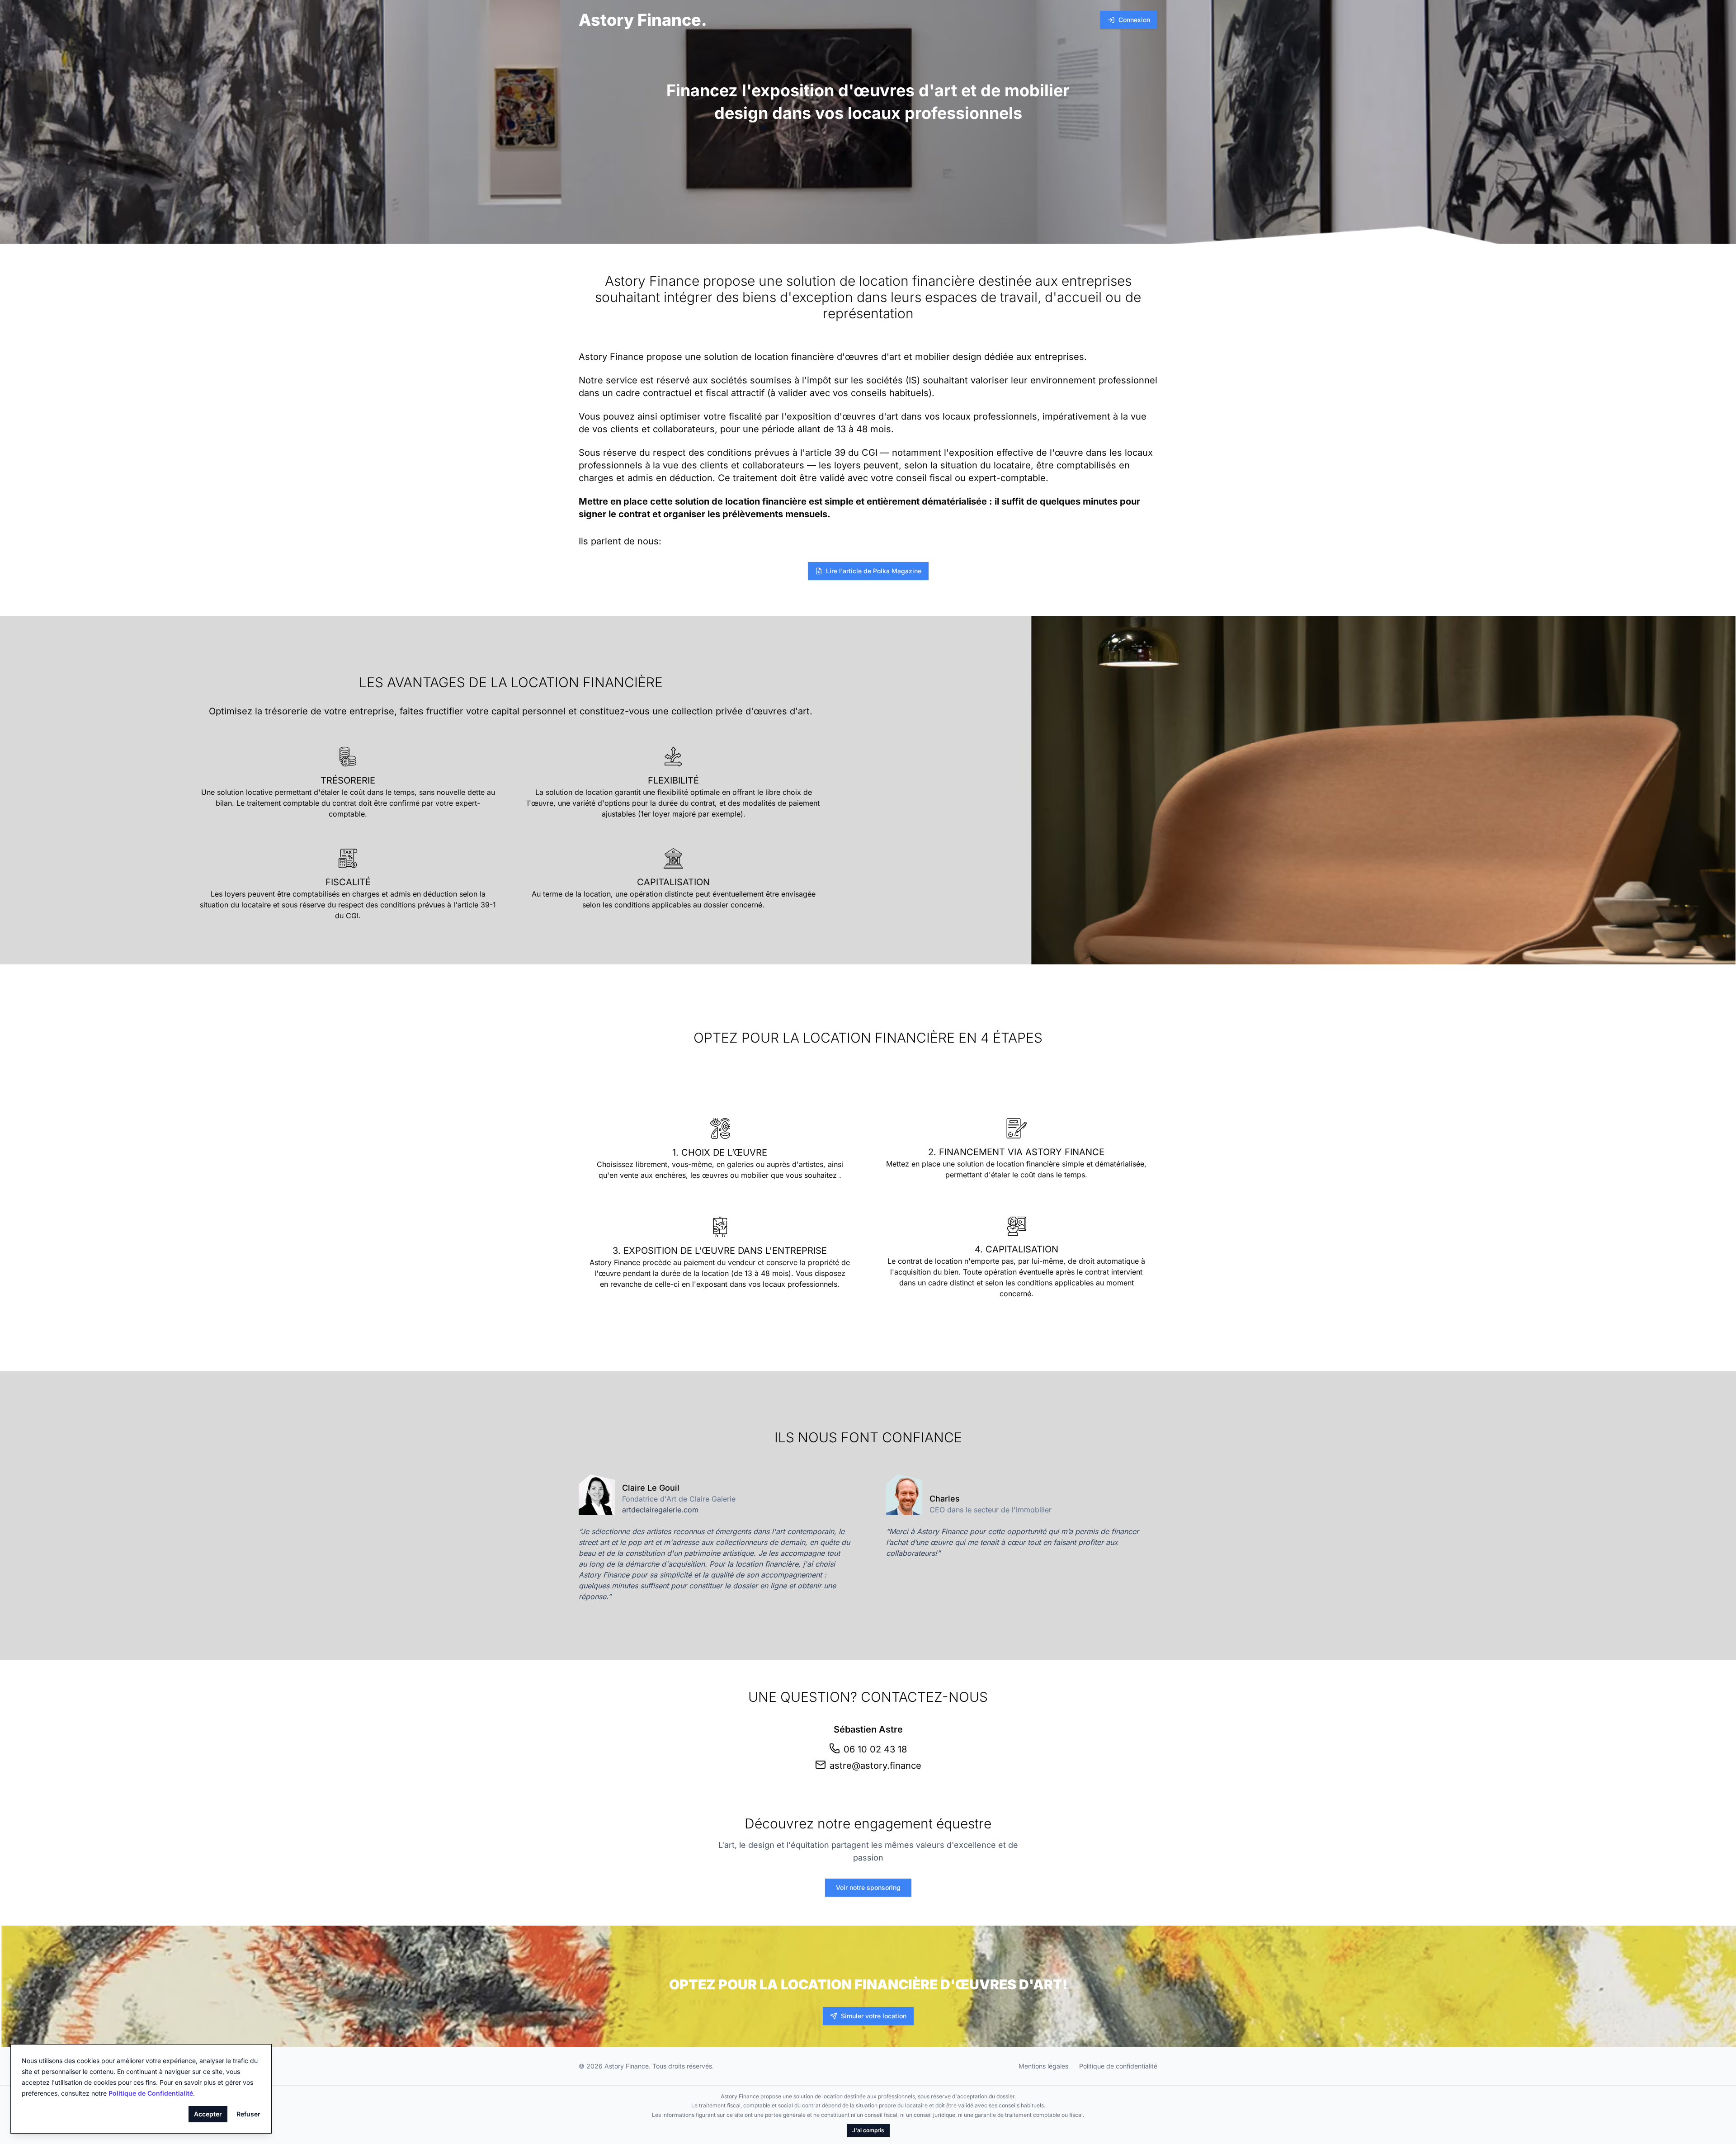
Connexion (1134, 20)
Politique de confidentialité (1118, 2066)
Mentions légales (1043, 2066)
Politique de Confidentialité (151, 2093)
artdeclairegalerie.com (660, 1510)
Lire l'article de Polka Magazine (874, 571)
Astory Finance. (643, 20)
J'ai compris (868, 2130)
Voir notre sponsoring (868, 1887)
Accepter (208, 2114)
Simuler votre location (874, 2016)
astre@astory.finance (875, 1766)
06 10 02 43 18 (875, 1749)
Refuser (248, 2114)
